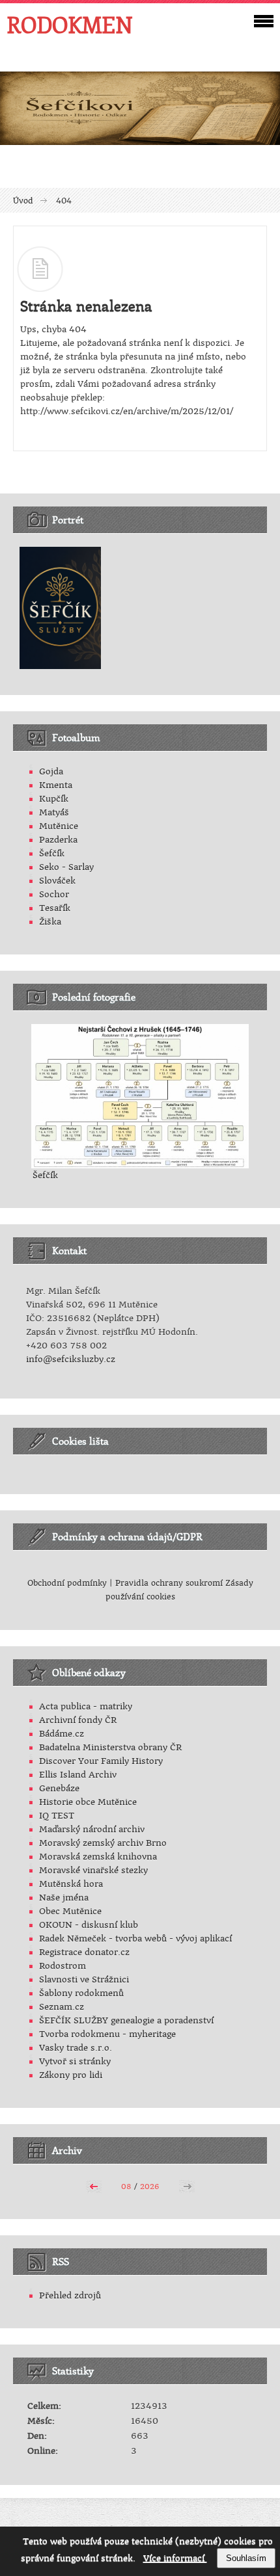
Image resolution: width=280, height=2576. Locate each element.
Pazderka (58, 840)
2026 (150, 2187)
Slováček (57, 881)
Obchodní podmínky (67, 1583)
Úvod (23, 201)
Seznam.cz (62, 2007)
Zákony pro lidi (71, 2075)
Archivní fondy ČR (78, 1720)
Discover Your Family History (101, 1761)
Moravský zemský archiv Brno (103, 1843)
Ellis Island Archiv (78, 1775)
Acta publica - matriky (86, 1706)
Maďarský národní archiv (92, 1829)
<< (94, 2185)
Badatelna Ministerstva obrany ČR (110, 1747)
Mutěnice (59, 826)
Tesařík (55, 908)
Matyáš (54, 812)
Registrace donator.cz (84, 1952)
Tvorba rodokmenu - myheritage (107, 2034)
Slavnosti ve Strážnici (84, 1979)
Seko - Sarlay (66, 867)
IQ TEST (57, 1816)
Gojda (51, 771)
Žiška (50, 922)
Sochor (54, 894)
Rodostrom (63, 1966)
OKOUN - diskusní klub (89, 1925)
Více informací (175, 2558)
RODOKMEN (70, 25)
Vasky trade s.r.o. (76, 2048)
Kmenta (56, 785)
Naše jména (64, 1898)
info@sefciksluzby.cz (71, 1359)
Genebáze (59, 1788)
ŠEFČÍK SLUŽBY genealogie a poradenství (126, 2020)
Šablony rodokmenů (81, 1993)
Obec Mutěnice (70, 1911)
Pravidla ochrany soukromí (170, 1583)
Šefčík (52, 853)
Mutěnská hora (71, 1884)
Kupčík (54, 799)
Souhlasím (246, 2558)
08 (126, 2187)
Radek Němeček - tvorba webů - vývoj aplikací (135, 1939)
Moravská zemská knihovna (98, 1857)
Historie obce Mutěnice (88, 1802)
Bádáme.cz (62, 1734)
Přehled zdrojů (70, 2295)
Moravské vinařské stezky (93, 1870)
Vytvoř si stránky (75, 2061)
